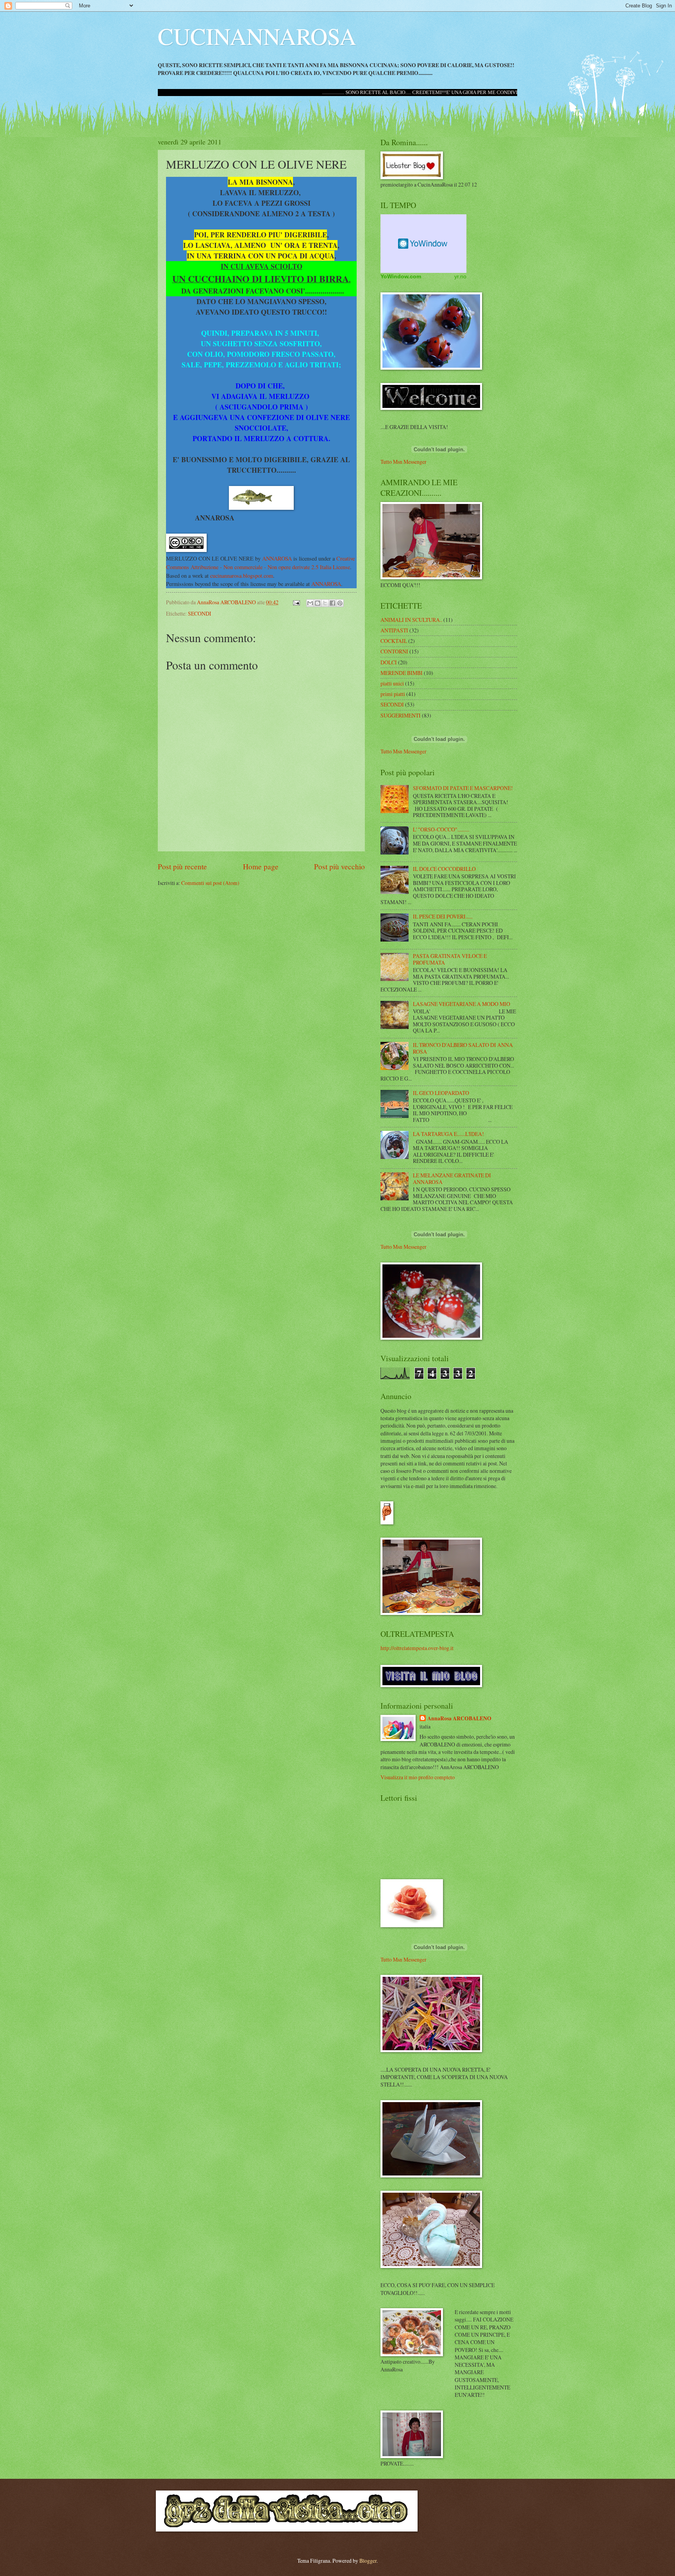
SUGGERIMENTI (401, 715)
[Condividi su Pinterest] (340, 603)
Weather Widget (423, 244)
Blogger (368, 2561)
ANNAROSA (277, 558)
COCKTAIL (394, 641)
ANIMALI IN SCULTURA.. (411, 620)
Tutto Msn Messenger (404, 462)
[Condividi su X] (325, 603)
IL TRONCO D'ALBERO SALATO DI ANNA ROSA (463, 1048)
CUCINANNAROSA (257, 36)
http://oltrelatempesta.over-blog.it (417, 1648)
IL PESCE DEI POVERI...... (443, 916)
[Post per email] (296, 602)
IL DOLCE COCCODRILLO (444, 869)
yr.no (460, 276)
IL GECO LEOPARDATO (441, 1093)
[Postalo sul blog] (318, 603)
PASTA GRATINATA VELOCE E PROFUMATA (450, 959)
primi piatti (393, 694)
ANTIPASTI (394, 630)
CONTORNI (394, 651)
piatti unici (392, 683)
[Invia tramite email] (310, 603)
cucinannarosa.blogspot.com (242, 576)
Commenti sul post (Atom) (210, 883)
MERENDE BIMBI (402, 673)
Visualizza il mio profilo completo (418, 1777)
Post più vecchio (339, 866)
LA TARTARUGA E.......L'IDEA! (448, 1134)
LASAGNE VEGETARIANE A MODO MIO (462, 1004)
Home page (261, 866)
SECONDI (200, 613)
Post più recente (182, 866)
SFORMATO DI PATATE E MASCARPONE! (463, 788)
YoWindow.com (401, 276)
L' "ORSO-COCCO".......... (441, 829)
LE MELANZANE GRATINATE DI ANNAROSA (452, 1179)
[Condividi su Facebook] (332, 603)
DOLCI (389, 662)
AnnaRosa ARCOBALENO (459, 1719)
